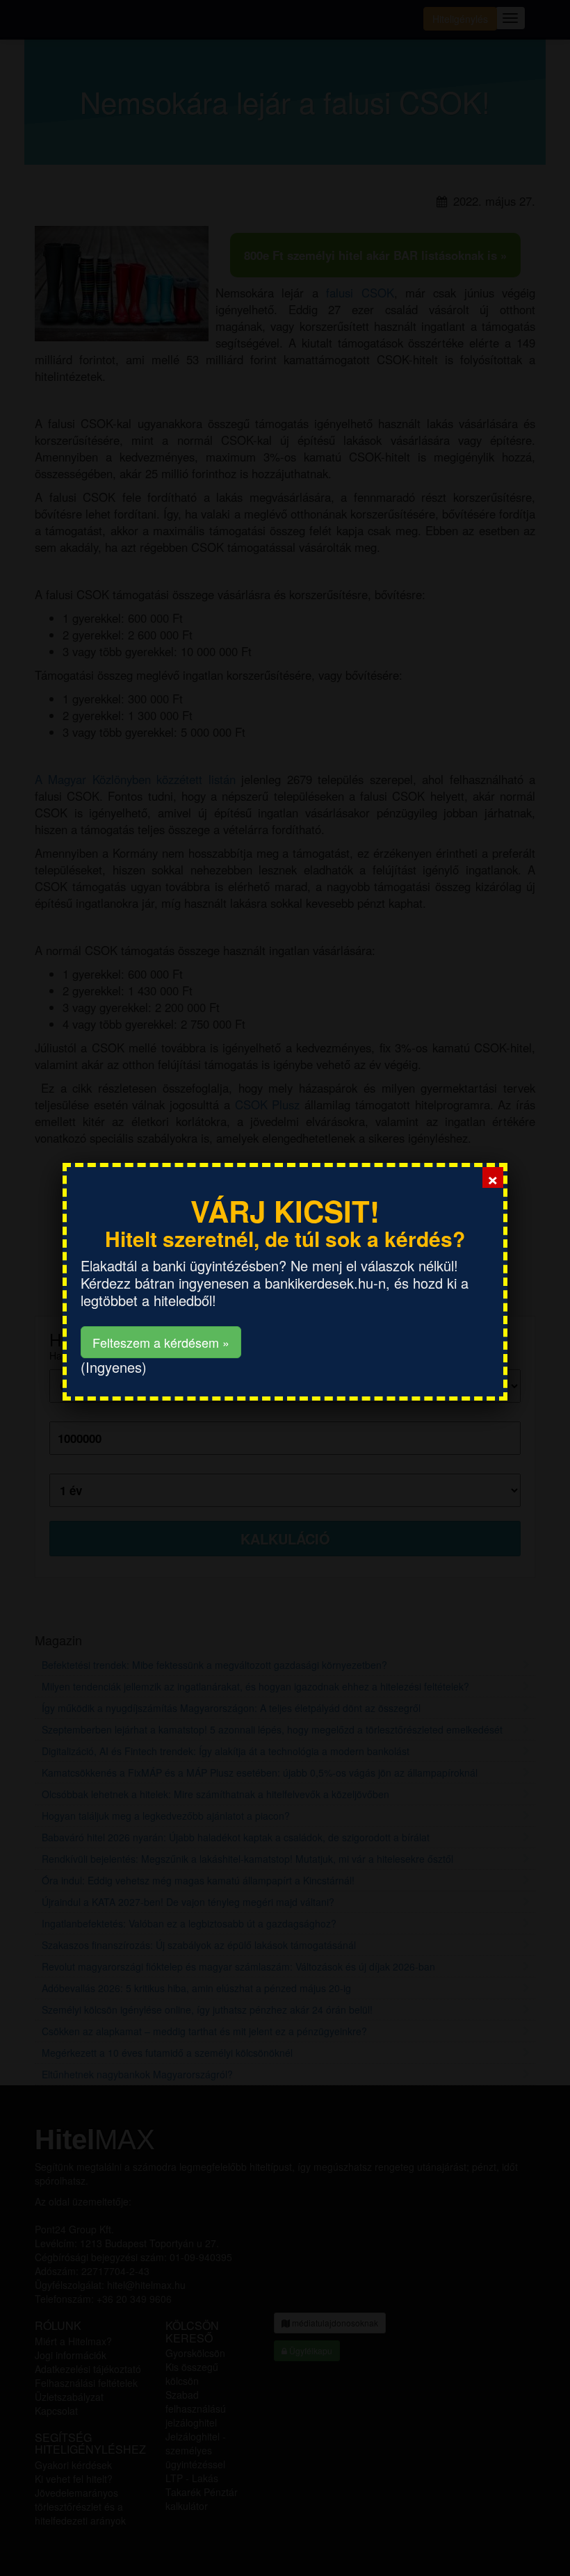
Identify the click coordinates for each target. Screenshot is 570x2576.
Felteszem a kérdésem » (161, 1342)
